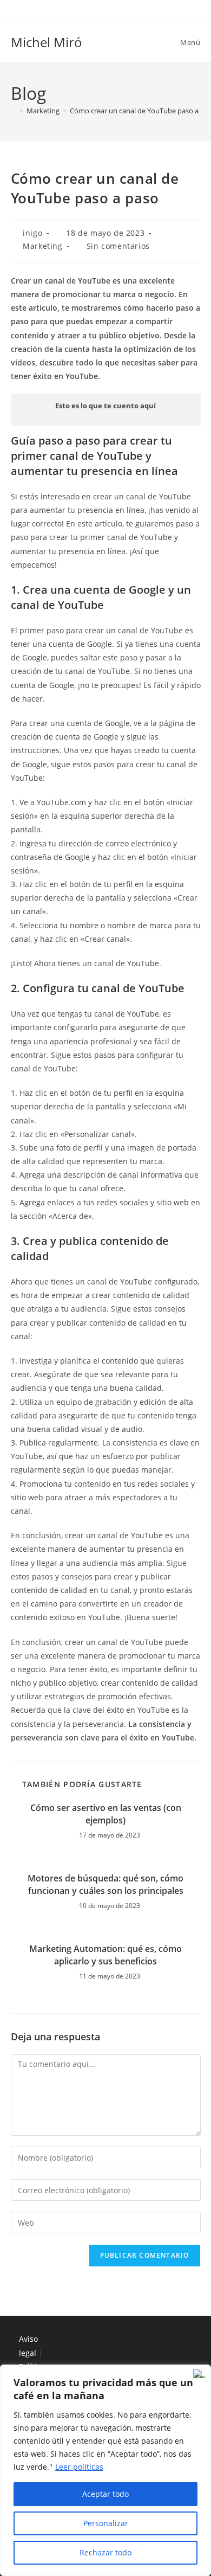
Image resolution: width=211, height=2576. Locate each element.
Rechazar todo (105, 2552)
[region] (105, 2470)
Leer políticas (79, 2467)
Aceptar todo (105, 2494)
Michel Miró (47, 42)
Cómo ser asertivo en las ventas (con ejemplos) (106, 1814)
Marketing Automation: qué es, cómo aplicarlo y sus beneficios (105, 1955)
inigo (32, 233)
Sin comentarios (118, 246)
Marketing (42, 246)
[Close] (200, 2374)
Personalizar (106, 2523)
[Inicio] (14, 111)
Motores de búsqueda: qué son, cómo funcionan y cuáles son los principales (105, 1884)
